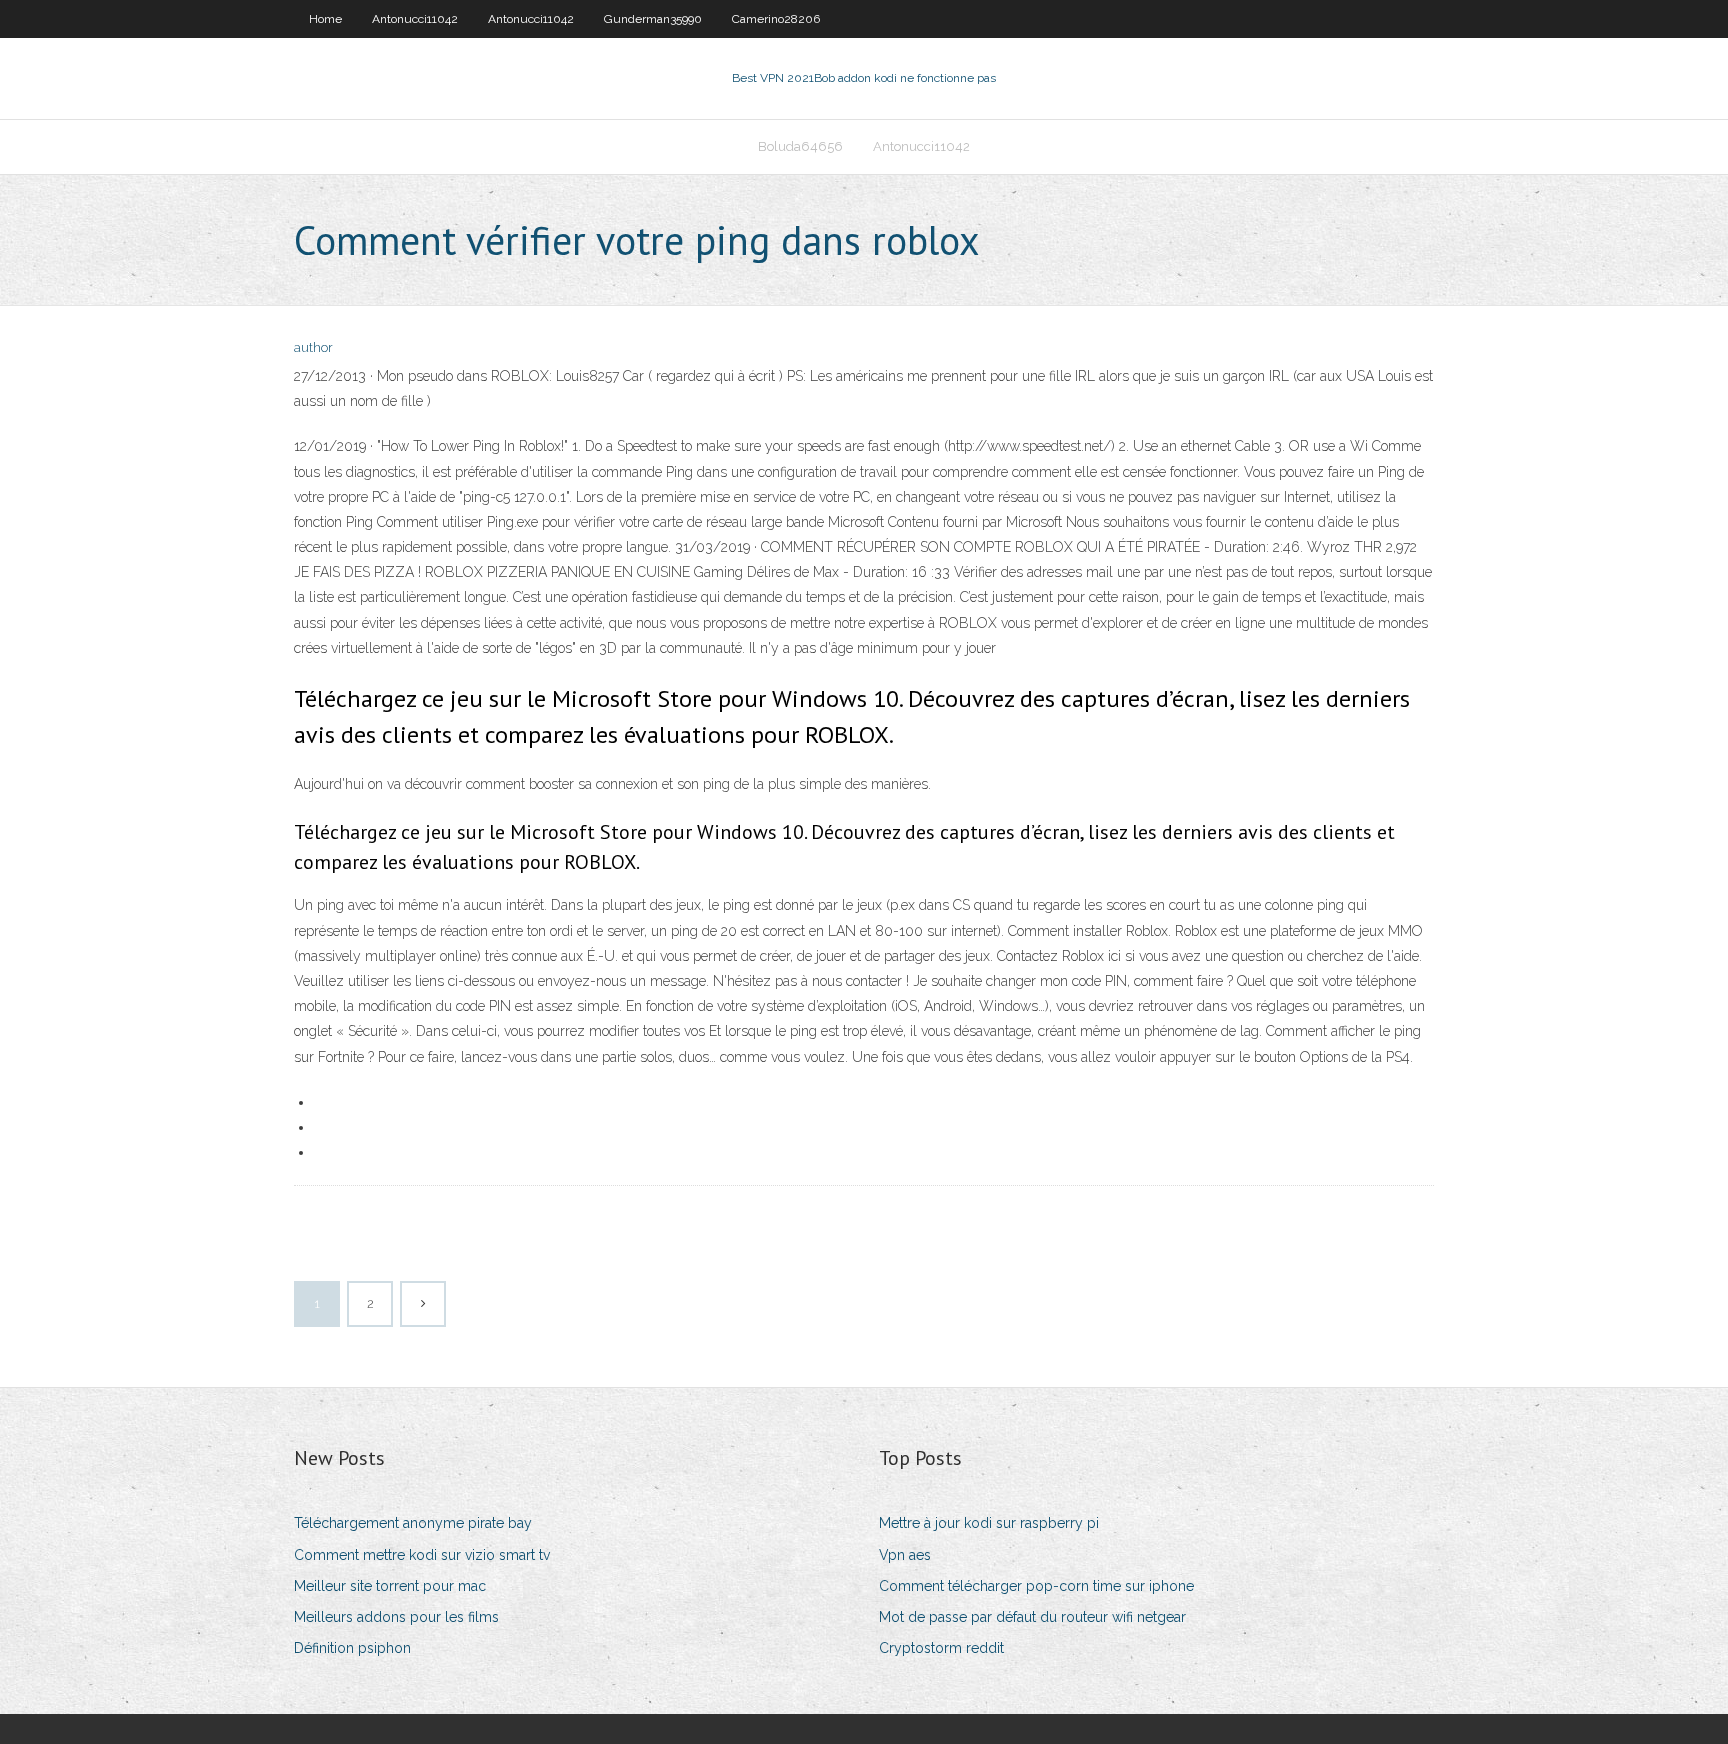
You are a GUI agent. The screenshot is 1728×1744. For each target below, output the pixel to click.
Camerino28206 (776, 19)
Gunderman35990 (653, 19)
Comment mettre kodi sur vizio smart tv (422, 1555)
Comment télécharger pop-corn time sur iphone (1036, 1586)
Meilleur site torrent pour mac (390, 1586)
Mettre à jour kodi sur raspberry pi (989, 1523)
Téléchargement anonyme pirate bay (413, 1523)
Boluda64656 (800, 146)
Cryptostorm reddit (941, 1648)
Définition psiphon (352, 1648)
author (313, 347)
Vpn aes (905, 1555)
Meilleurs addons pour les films (396, 1617)
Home (325, 19)
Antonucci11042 (415, 19)
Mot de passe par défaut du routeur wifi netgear (1032, 1617)
